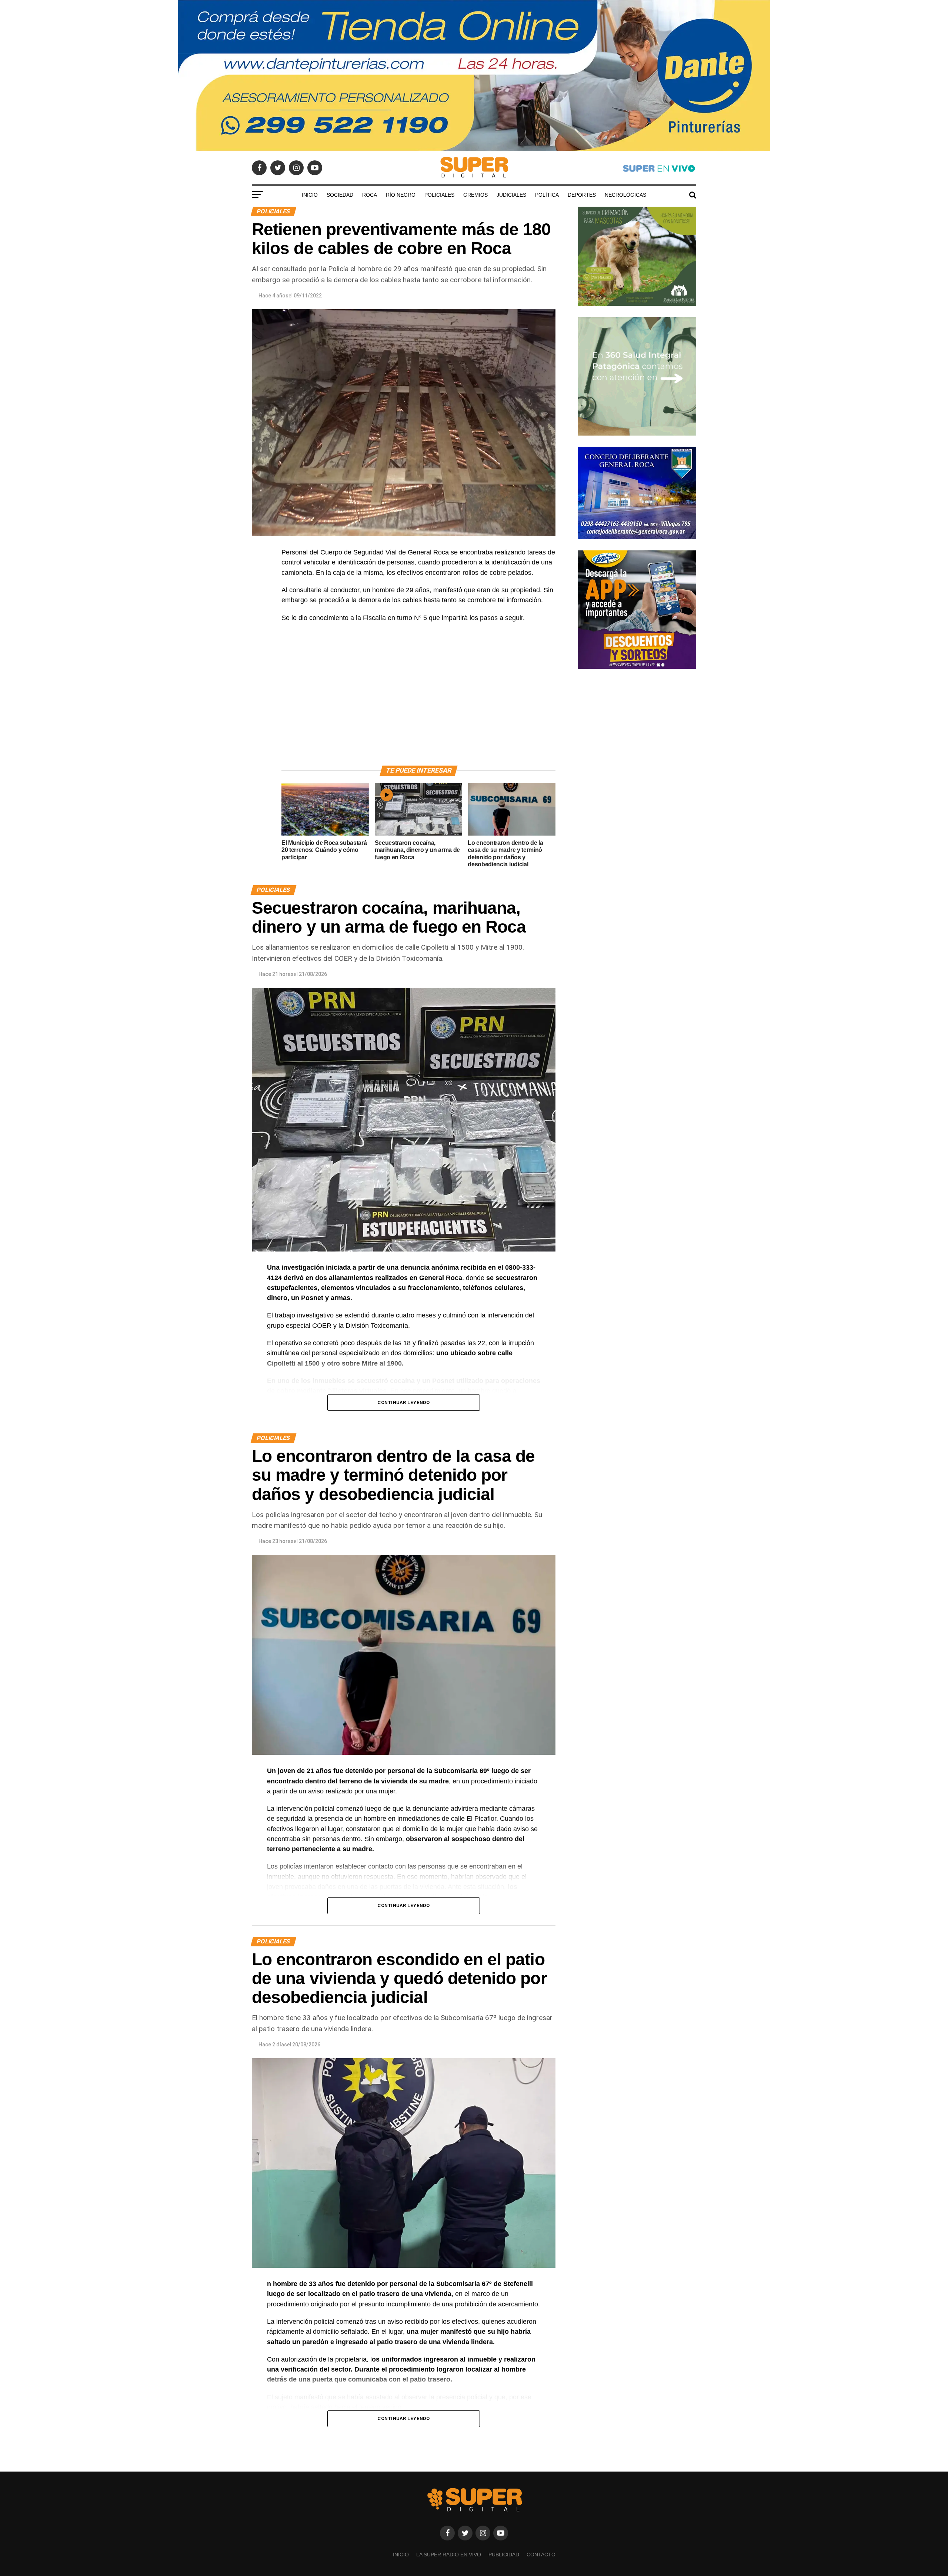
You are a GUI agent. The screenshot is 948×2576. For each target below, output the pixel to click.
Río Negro (401, 195)
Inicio (310, 195)
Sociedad (340, 195)
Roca (370, 195)
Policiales (439, 195)
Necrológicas (625, 195)
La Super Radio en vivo (449, 2555)
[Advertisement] (418, 703)
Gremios (475, 195)
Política (547, 195)
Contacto (541, 2555)
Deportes (582, 195)
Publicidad (504, 2555)
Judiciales (511, 195)
